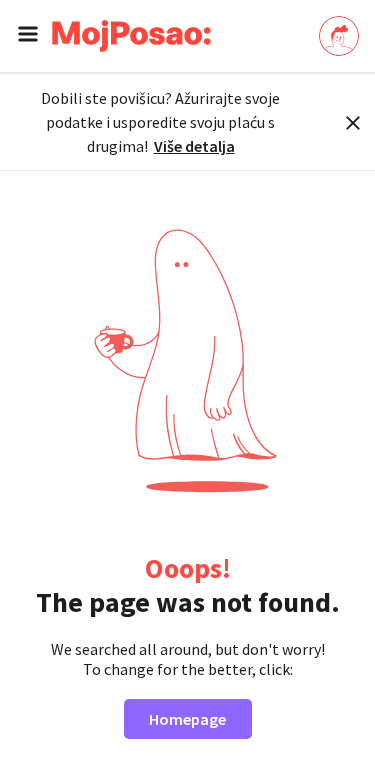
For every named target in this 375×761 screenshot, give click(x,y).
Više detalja (194, 146)
